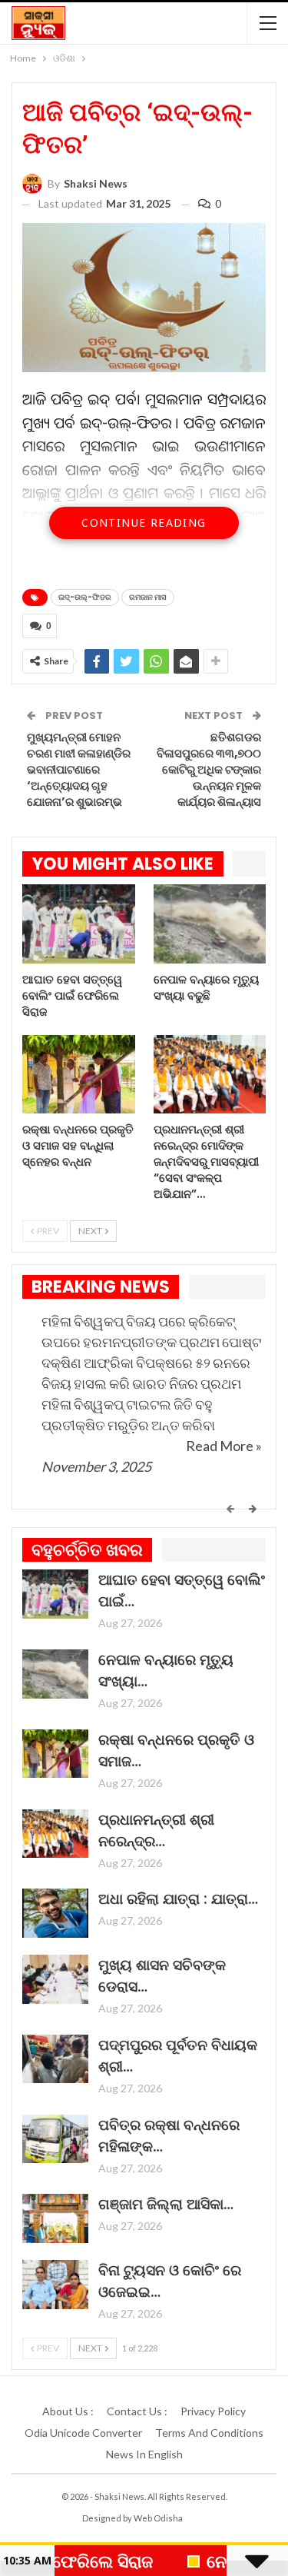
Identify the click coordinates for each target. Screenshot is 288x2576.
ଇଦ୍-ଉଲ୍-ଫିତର (85, 597)
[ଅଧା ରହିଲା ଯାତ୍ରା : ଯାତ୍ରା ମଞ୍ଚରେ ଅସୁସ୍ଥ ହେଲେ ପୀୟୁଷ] (55, 1913)
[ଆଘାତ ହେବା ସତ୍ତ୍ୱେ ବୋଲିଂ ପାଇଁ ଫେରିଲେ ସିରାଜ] (79, 924)
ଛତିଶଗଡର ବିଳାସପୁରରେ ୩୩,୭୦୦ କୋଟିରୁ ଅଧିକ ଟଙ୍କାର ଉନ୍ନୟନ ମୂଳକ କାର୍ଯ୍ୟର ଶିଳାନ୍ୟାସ (209, 769)
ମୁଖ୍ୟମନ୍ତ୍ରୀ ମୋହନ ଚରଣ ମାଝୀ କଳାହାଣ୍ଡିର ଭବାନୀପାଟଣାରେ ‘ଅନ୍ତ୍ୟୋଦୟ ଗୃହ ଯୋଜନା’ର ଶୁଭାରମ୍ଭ (79, 769)
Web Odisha (158, 2518)
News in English (144, 2454)
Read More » (224, 1446)
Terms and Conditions (209, 2433)
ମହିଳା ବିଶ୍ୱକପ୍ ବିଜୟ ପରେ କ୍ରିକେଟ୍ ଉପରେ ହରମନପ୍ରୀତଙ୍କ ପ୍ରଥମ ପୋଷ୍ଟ (151, 1331)
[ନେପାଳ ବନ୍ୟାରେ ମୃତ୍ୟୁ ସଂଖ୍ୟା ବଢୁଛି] (210, 924)
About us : (68, 2411)
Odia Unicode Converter (83, 2433)
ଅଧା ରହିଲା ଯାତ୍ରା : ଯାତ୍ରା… (178, 1899)
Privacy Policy (213, 2411)
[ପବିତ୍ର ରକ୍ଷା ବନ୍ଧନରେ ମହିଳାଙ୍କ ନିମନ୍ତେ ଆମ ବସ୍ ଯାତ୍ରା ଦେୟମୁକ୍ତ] (55, 2139)
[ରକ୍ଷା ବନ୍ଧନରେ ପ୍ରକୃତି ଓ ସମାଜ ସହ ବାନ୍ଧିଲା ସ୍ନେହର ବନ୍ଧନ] (79, 1075)
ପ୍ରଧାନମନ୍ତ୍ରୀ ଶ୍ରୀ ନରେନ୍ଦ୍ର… (156, 1830)
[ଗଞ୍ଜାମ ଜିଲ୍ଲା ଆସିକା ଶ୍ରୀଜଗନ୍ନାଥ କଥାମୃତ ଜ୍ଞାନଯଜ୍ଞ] (55, 2218)
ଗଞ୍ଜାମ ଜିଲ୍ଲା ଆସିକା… (166, 2204)
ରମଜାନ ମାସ (148, 597)
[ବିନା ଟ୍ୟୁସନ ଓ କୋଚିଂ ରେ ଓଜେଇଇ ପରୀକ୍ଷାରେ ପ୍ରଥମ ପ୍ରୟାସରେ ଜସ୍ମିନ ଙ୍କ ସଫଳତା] (55, 2285)
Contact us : (137, 2411)
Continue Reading (144, 523)
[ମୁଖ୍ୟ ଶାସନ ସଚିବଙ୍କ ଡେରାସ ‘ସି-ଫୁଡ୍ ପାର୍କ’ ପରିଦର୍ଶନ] (55, 1979)
